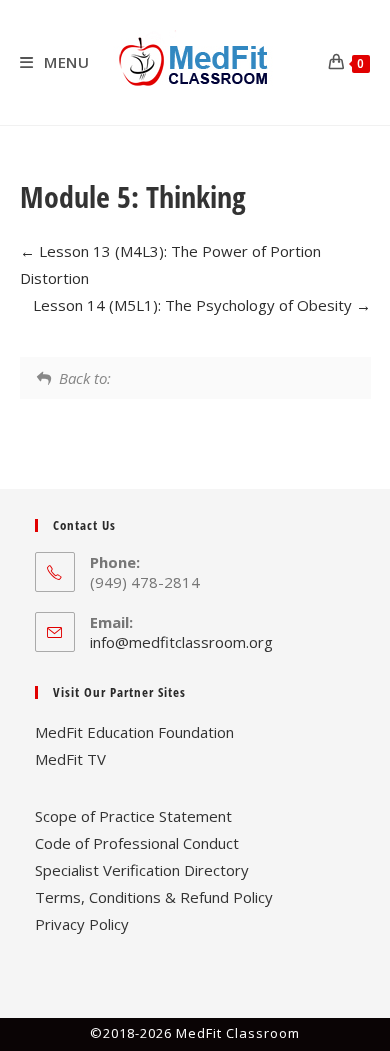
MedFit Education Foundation (134, 732)
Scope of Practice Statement (133, 816)
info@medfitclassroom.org (181, 642)
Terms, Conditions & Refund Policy (154, 897)
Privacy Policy (82, 924)
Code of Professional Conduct (137, 843)
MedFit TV (70, 759)
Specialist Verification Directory (142, 870)
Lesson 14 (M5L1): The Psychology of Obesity (194, 305)
